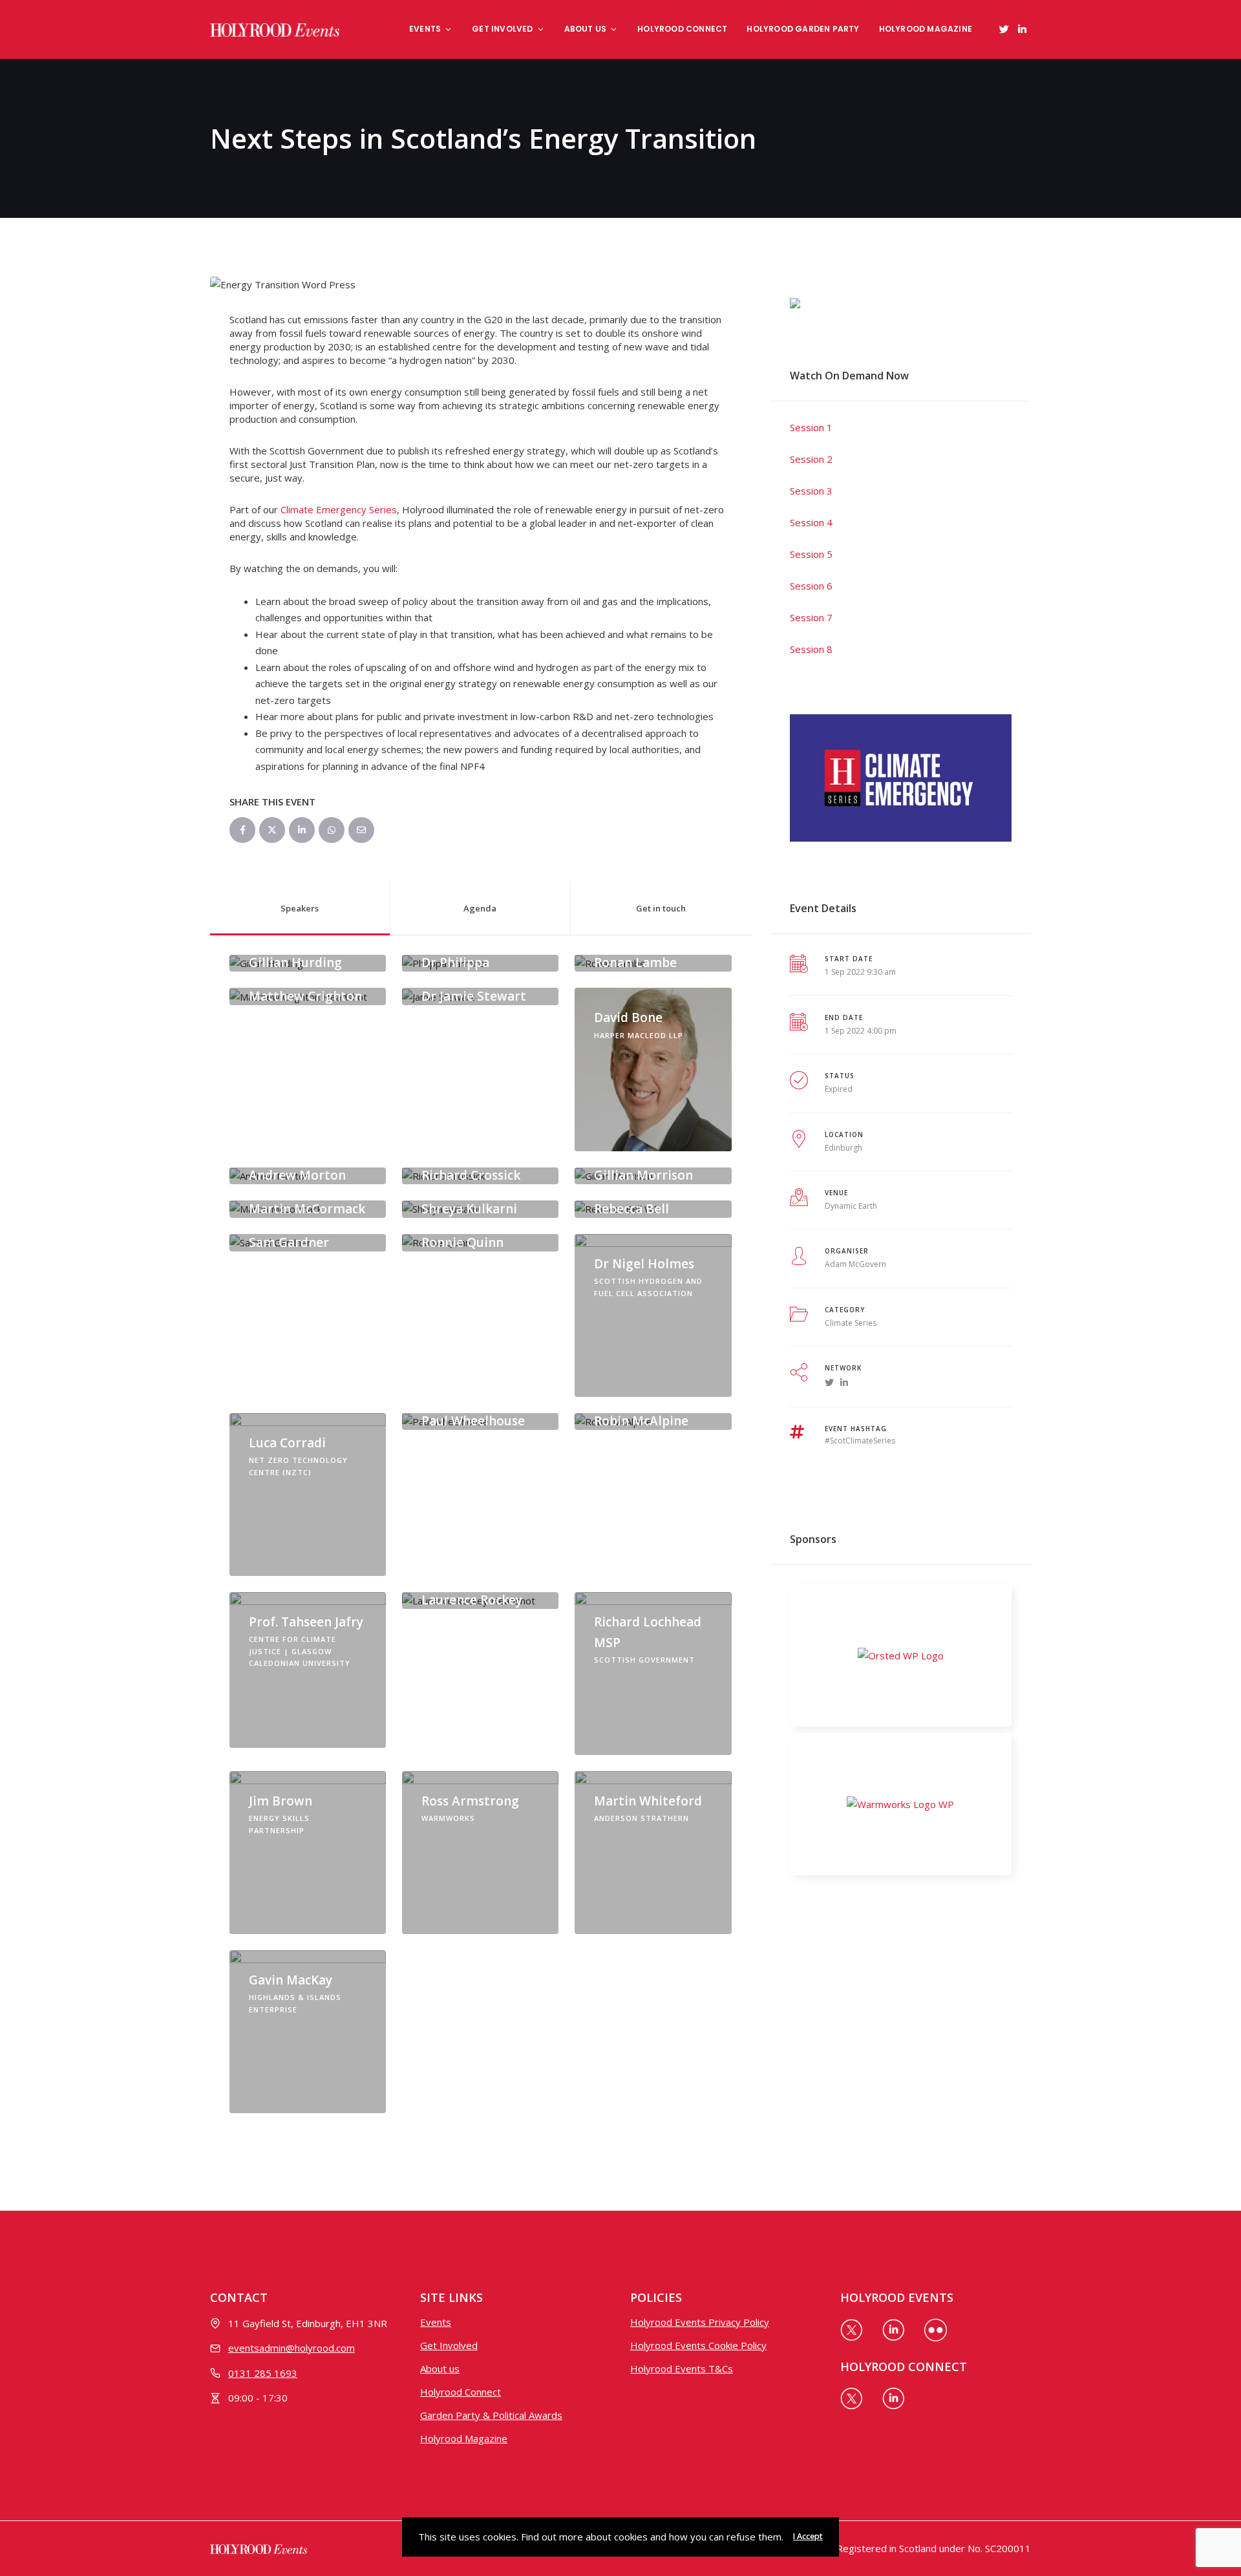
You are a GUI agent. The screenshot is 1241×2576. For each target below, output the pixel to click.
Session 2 (811, 459)
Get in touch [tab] (661, 908)
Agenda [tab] (480, 908)
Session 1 (811, 427)
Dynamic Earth (851, 1206)
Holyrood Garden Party (803, 29)
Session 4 (811, 522)
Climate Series (851, 1323)
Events (425, 29)
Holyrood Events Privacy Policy (700, 2322)
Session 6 (811, 586)
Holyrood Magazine (926, 29)
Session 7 (811, 617)
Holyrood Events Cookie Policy (698, 2345)
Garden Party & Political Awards (491, 2415)
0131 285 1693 (263, 2373)
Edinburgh (843, 1148)
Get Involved (502, 29)
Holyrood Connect (682, 29)
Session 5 (811, 554)
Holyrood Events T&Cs (682, 2368)
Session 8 (811, 649)
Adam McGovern (855, 1264)
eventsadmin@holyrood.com (292, 2348)
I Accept (808, 2536)
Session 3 (811, 491)
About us (586, 29)
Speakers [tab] (300, 908)
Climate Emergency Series (339, 509)
